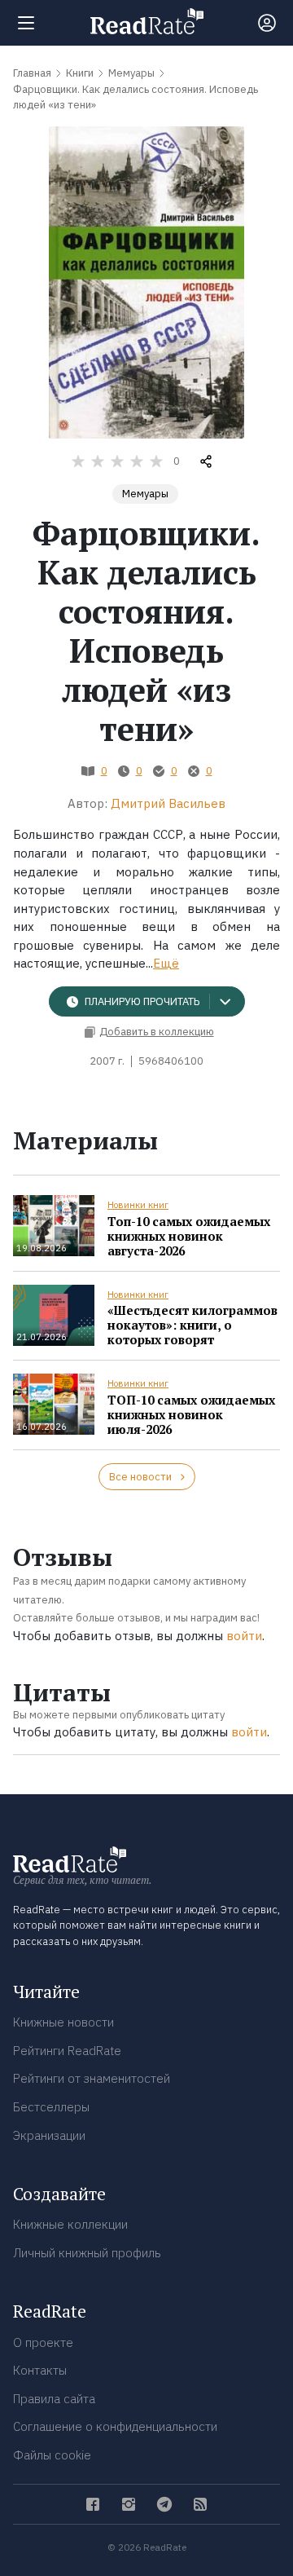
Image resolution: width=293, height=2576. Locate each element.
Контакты (40, 2370)
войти (244, 1636)
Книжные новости (63, 2022)
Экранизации (49, 2135)
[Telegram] (164, 2504)
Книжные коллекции (70, 2224)
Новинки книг (138, 1205)
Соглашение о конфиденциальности (115, 2426)
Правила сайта (54, 2399)
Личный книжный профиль (87, 2253)
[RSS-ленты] (200, 2504)
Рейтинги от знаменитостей (92, 2078)
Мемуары (145, 494)
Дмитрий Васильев (168, 803)
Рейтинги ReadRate (67, 2051)
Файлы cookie (52, 2455)
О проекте (43, 2342)
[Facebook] (93, 2504)
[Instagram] (129, 2504)
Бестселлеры (51, 2107)
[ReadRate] (147, 21)
